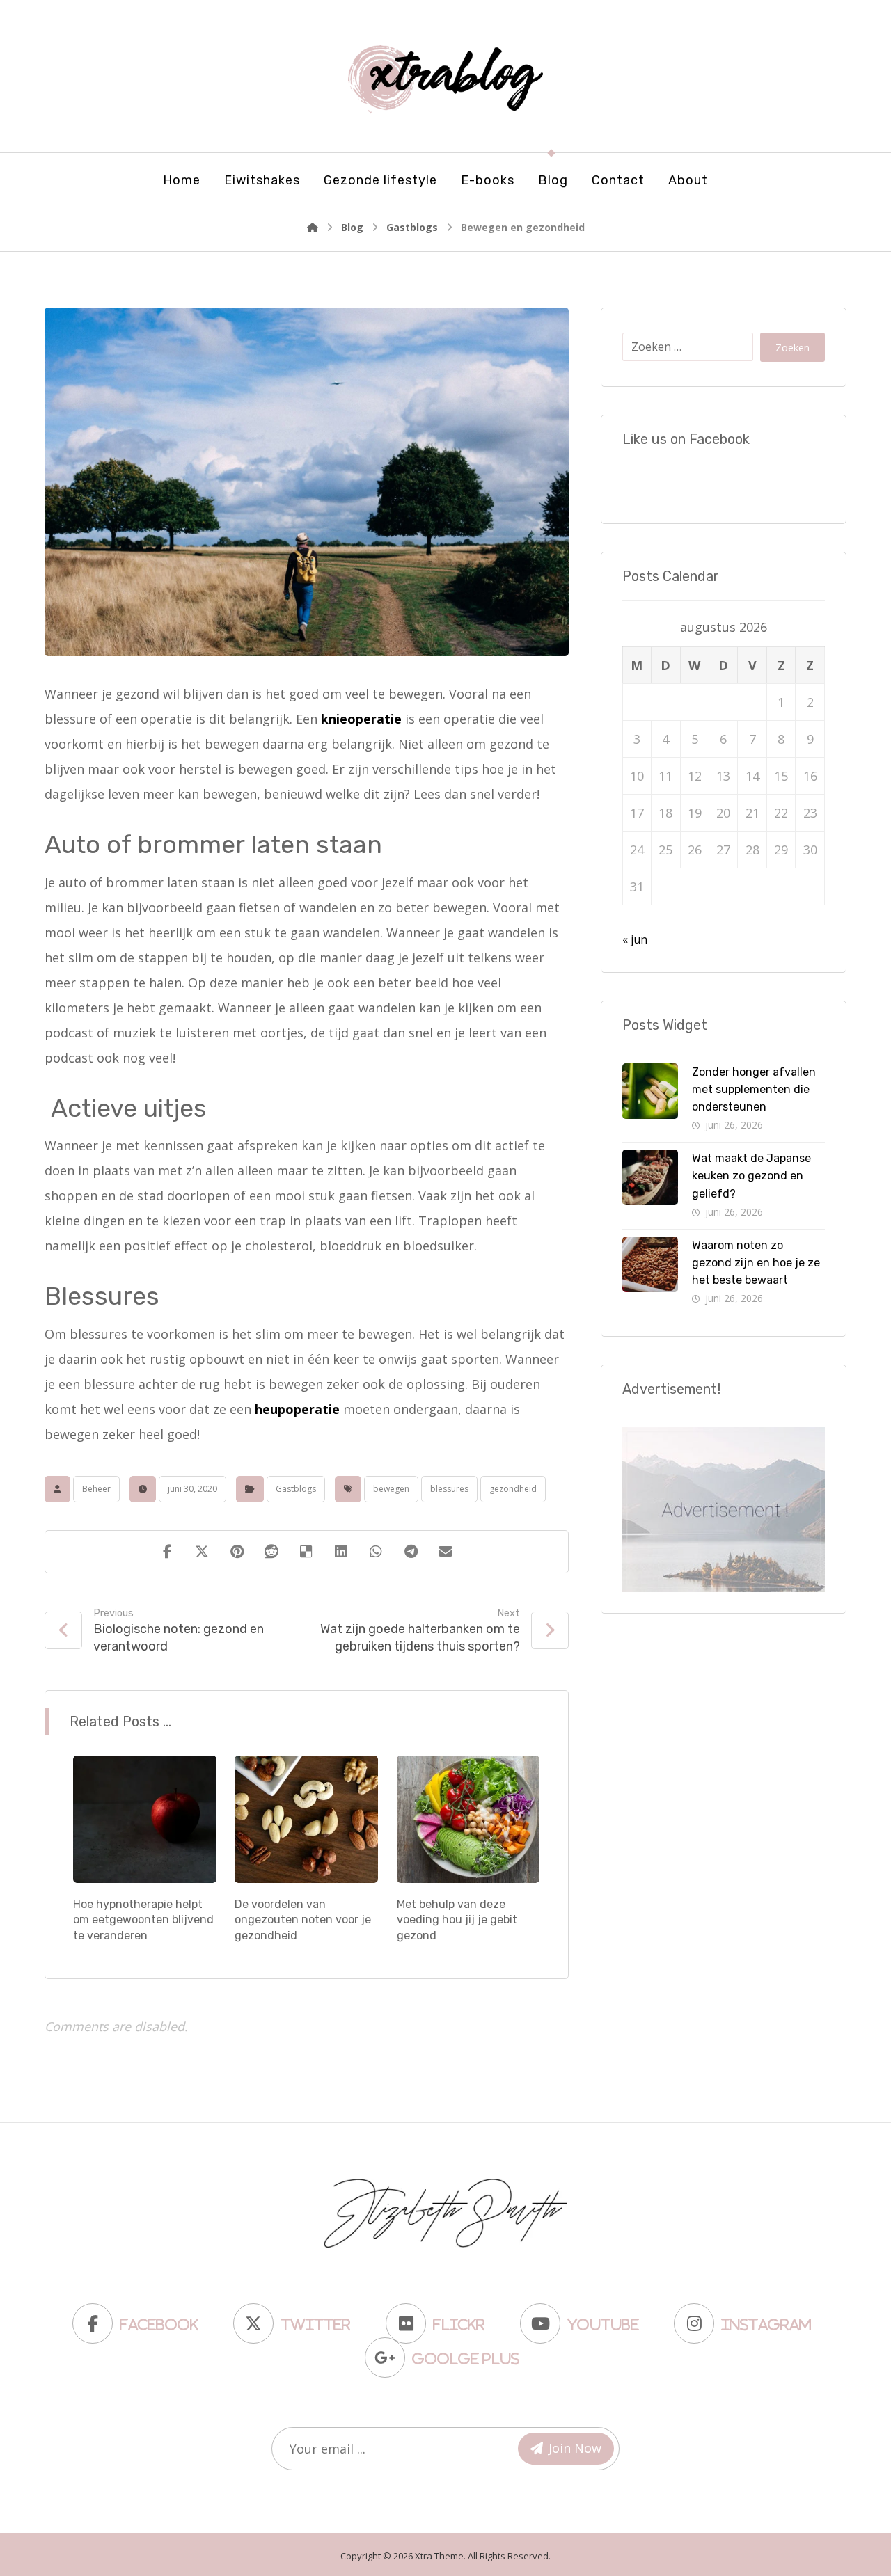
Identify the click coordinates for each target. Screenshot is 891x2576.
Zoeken (793, 348)
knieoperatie (361, 719)
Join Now (575, 2448)
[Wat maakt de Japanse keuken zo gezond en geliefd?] (650, 1177)
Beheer (96, 1489)
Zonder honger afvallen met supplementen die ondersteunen (754, 1089)
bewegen (391, 1489)
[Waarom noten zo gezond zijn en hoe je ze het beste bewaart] (650, 1264)
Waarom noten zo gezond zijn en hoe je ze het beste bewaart (756, 1263)
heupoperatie (297, 1409)
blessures (449, 1489)
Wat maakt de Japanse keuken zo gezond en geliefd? (751, 1176)
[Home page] (313, 227)
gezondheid (513, 1489)
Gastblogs (296, 1489)
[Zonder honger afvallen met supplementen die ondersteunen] (650, 1091)
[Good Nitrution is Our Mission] (445, 80)
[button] (167, 1552)
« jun (635, 939)
